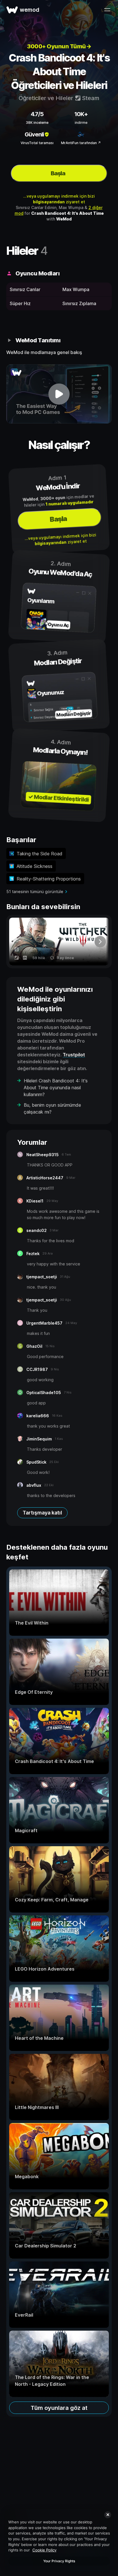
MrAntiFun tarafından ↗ (81, 143)
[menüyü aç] (107, 10)
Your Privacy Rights (59, 2561)
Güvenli (34, 134)
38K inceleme (37, 123)
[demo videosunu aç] (59, 394)
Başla (58, 173)
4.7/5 (37, 114)
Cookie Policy (44, 2550)
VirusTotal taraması (37, 143)
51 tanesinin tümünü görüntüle (35, 892)
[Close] (108, 2515)
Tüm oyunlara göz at (59, 2408)
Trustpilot (74, 1055)
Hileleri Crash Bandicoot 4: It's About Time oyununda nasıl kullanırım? (56, 1088)
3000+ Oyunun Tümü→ (59, 46)
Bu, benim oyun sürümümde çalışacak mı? (52, 1108)
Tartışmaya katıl (42, 1513)
